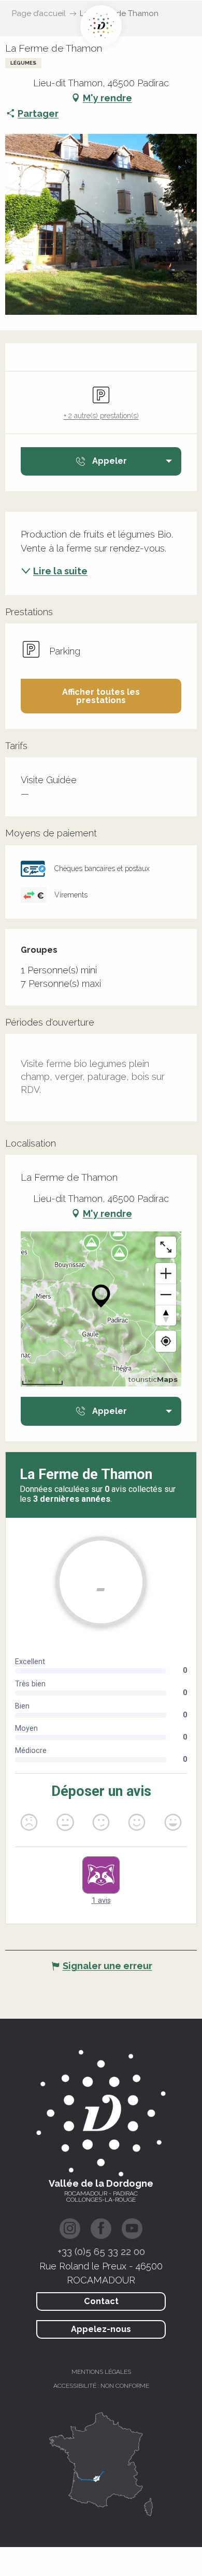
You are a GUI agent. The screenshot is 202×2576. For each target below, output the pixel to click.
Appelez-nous (101, 2329)
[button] (101, 696)
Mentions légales (101, 2372)
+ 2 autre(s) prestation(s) (101, 416)
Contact (101, 2301)
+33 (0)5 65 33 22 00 (101, 2251)
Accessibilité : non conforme (101, 2386)
